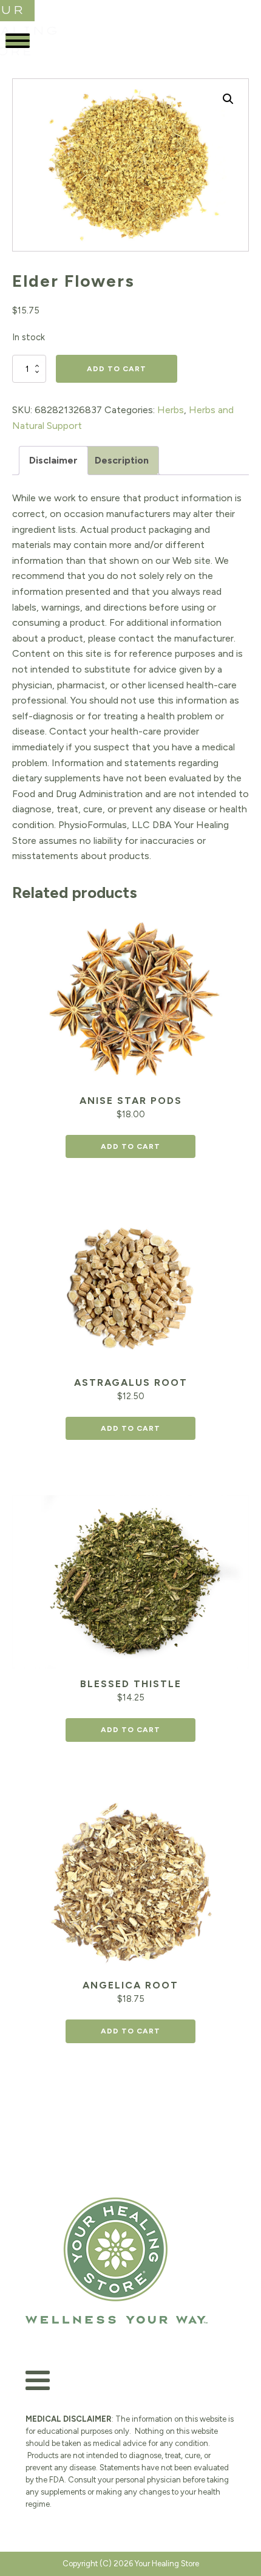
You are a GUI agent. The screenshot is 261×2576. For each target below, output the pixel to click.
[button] (228, 99)
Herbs (171, 410)
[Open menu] (18, 41)
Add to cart (117, 369)
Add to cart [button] (130, 1146)
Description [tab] (122, 460)
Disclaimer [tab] (53, 460)
